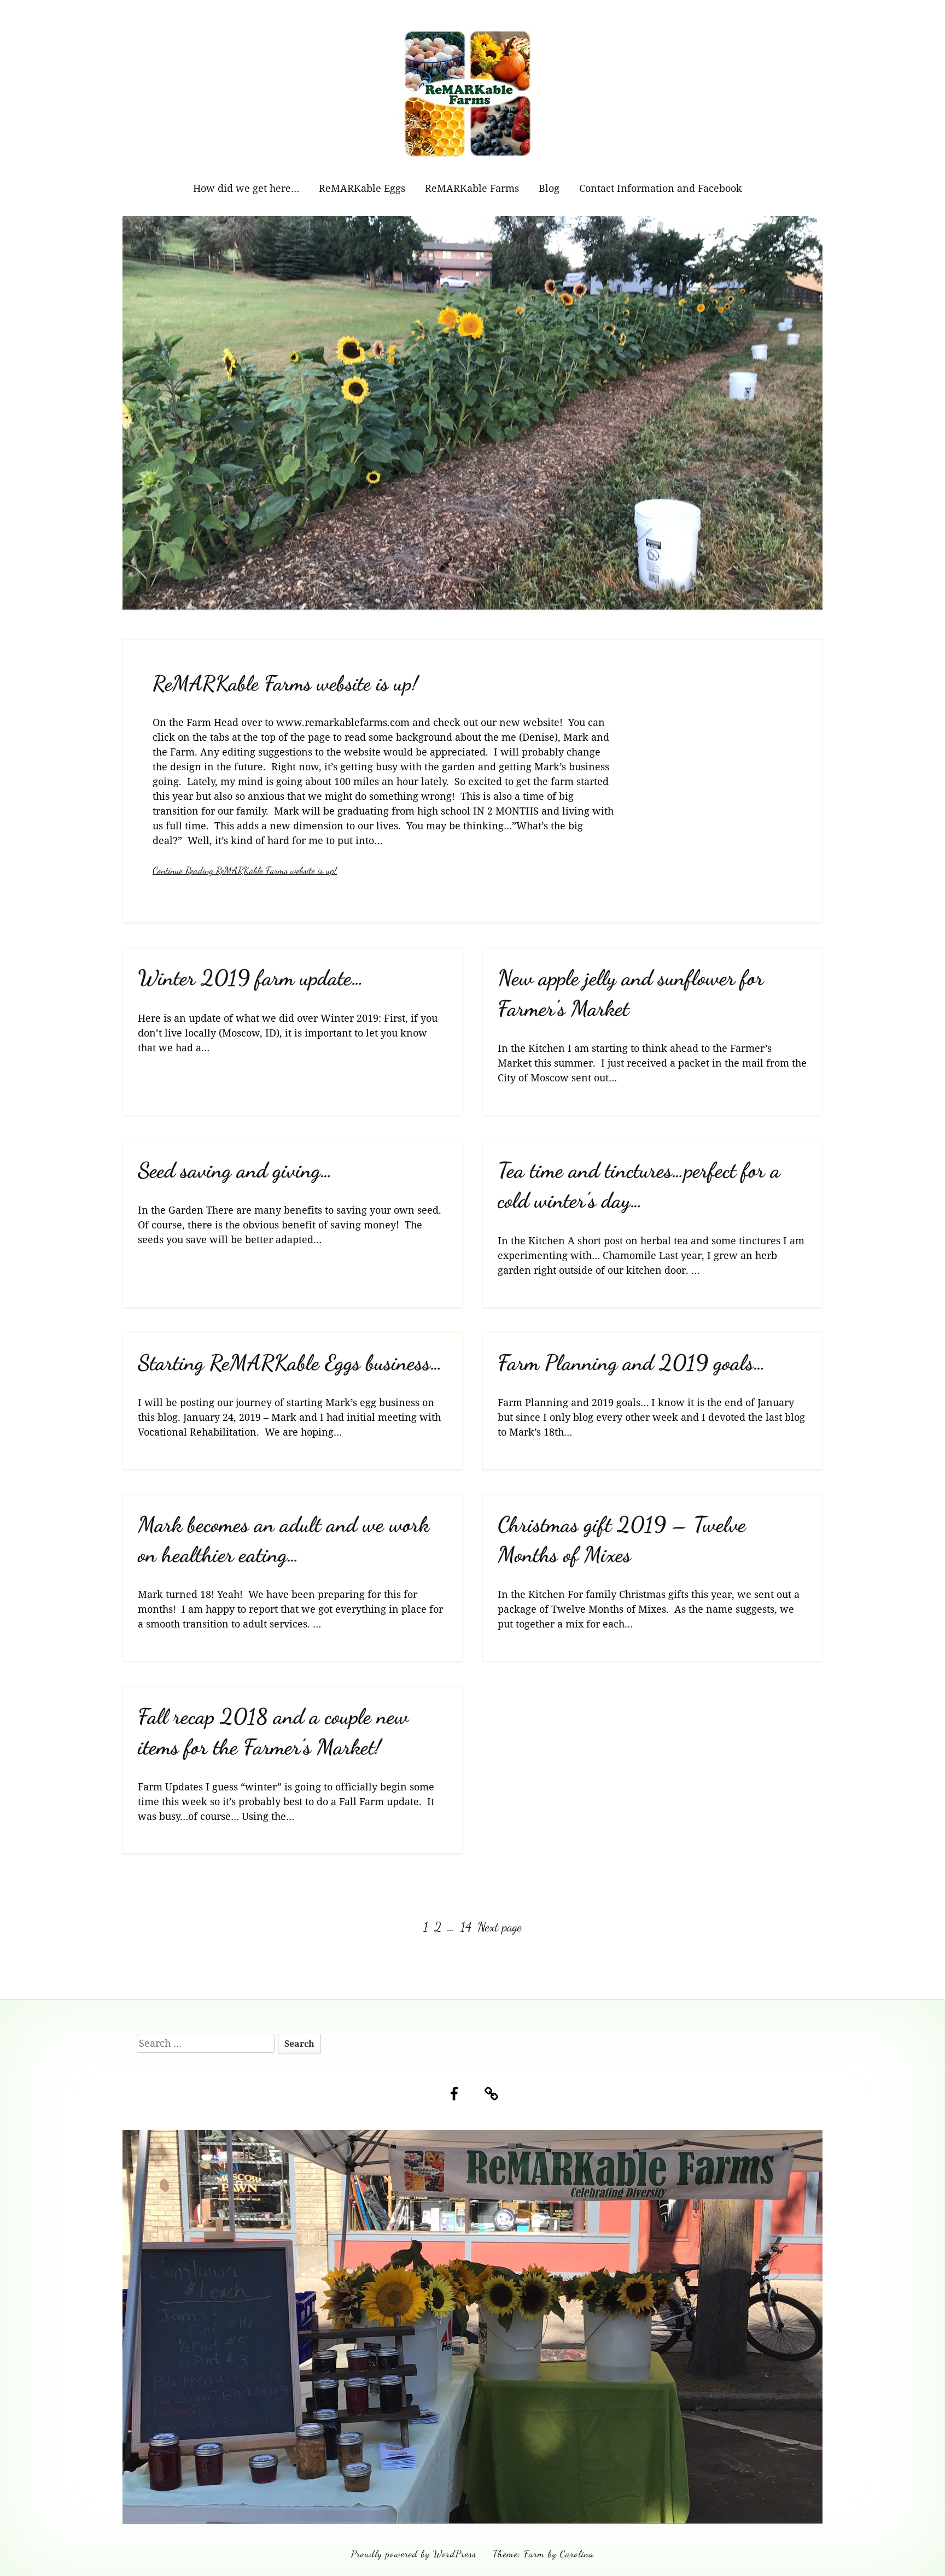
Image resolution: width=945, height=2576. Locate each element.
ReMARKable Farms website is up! (285, 683)
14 (467, 1927)
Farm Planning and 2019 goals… (632, 1363)
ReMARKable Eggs (362, 188)
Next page (500, 1927)
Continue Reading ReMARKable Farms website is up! (245, 870)
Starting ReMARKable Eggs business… (290, 1363)
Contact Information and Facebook (661, 188)
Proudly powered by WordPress (414, 2554)
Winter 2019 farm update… (251, 978)
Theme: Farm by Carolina (543, 2554)
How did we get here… (246, 188)
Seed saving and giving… (235, 1170)
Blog (549, 188)
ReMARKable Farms (472, 188)
